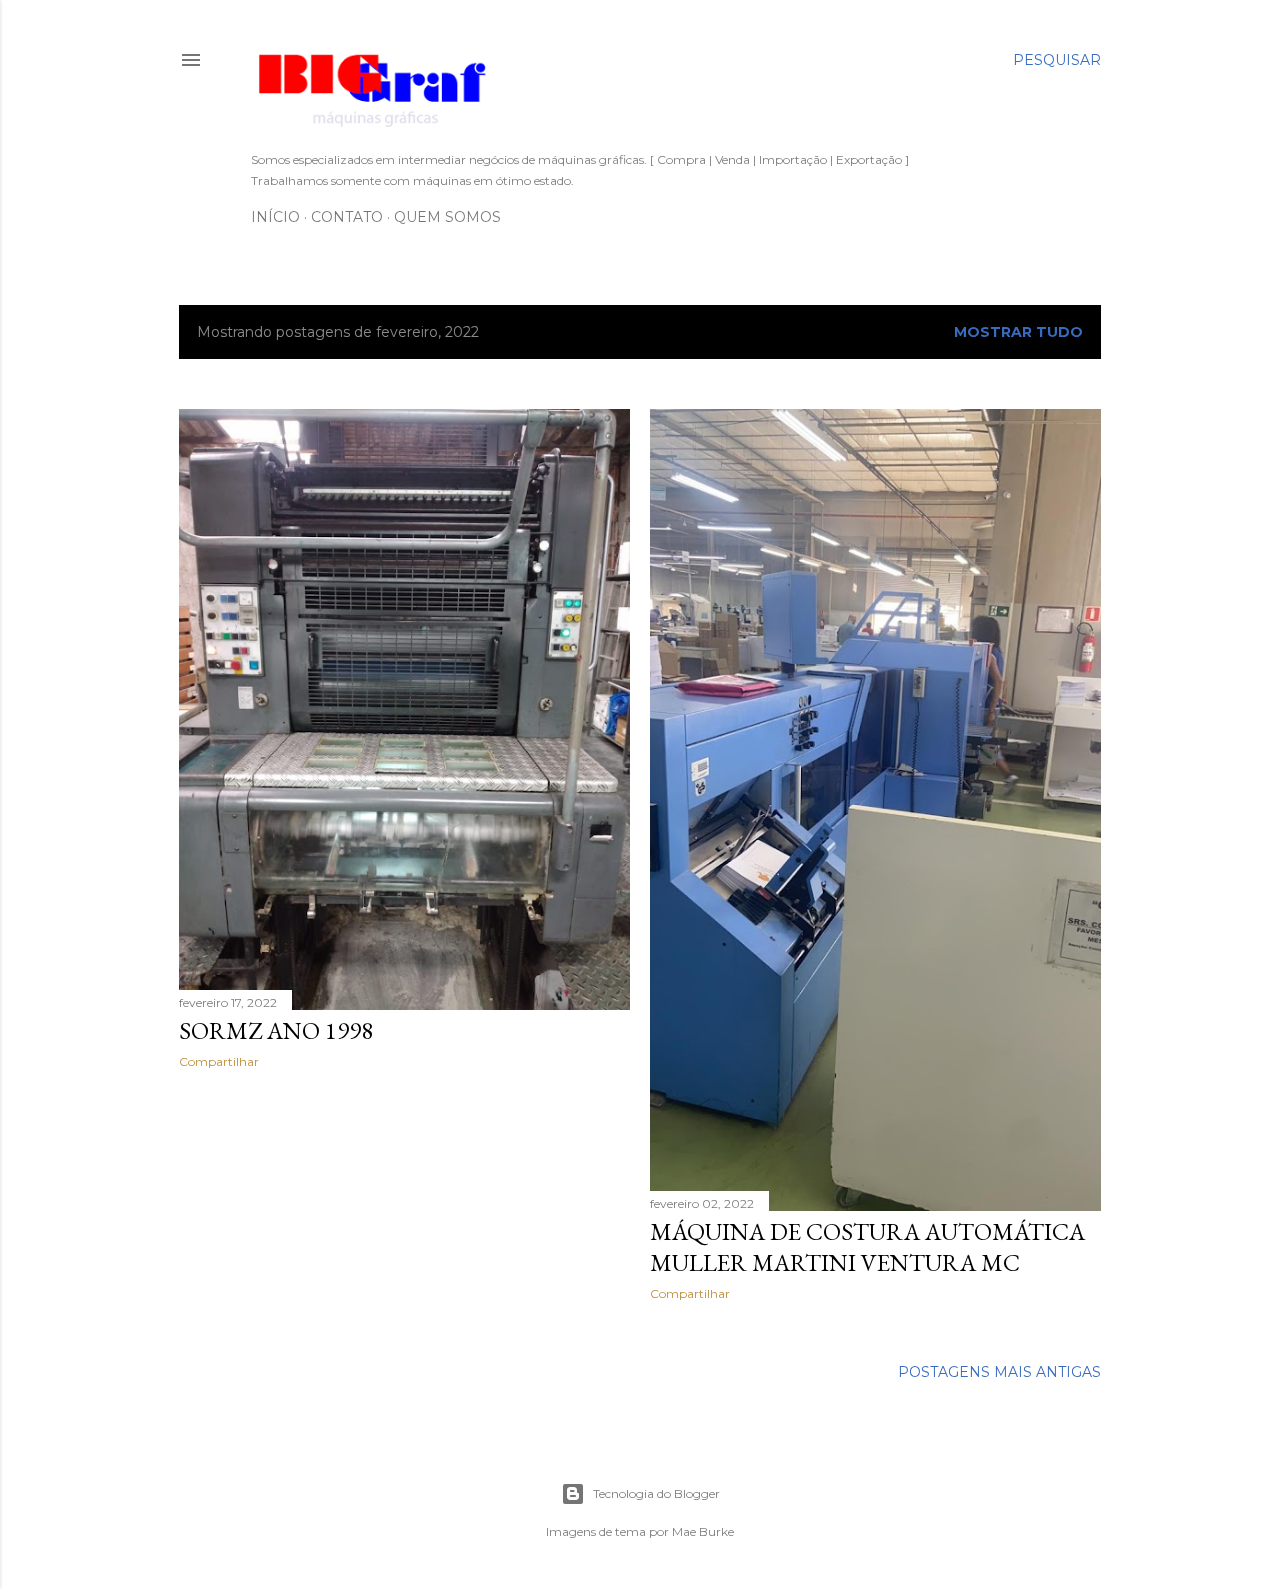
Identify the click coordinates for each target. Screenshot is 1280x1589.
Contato (347, 217)
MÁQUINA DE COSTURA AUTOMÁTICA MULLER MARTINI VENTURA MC (867, 1247)
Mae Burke (703, 1531)
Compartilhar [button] (219, 1061)
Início (275, 217)
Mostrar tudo (1018, 332)
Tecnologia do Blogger (656, 1493)
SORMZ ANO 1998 (276, 1030)
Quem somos (447, 217)
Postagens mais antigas (999, 1372)
